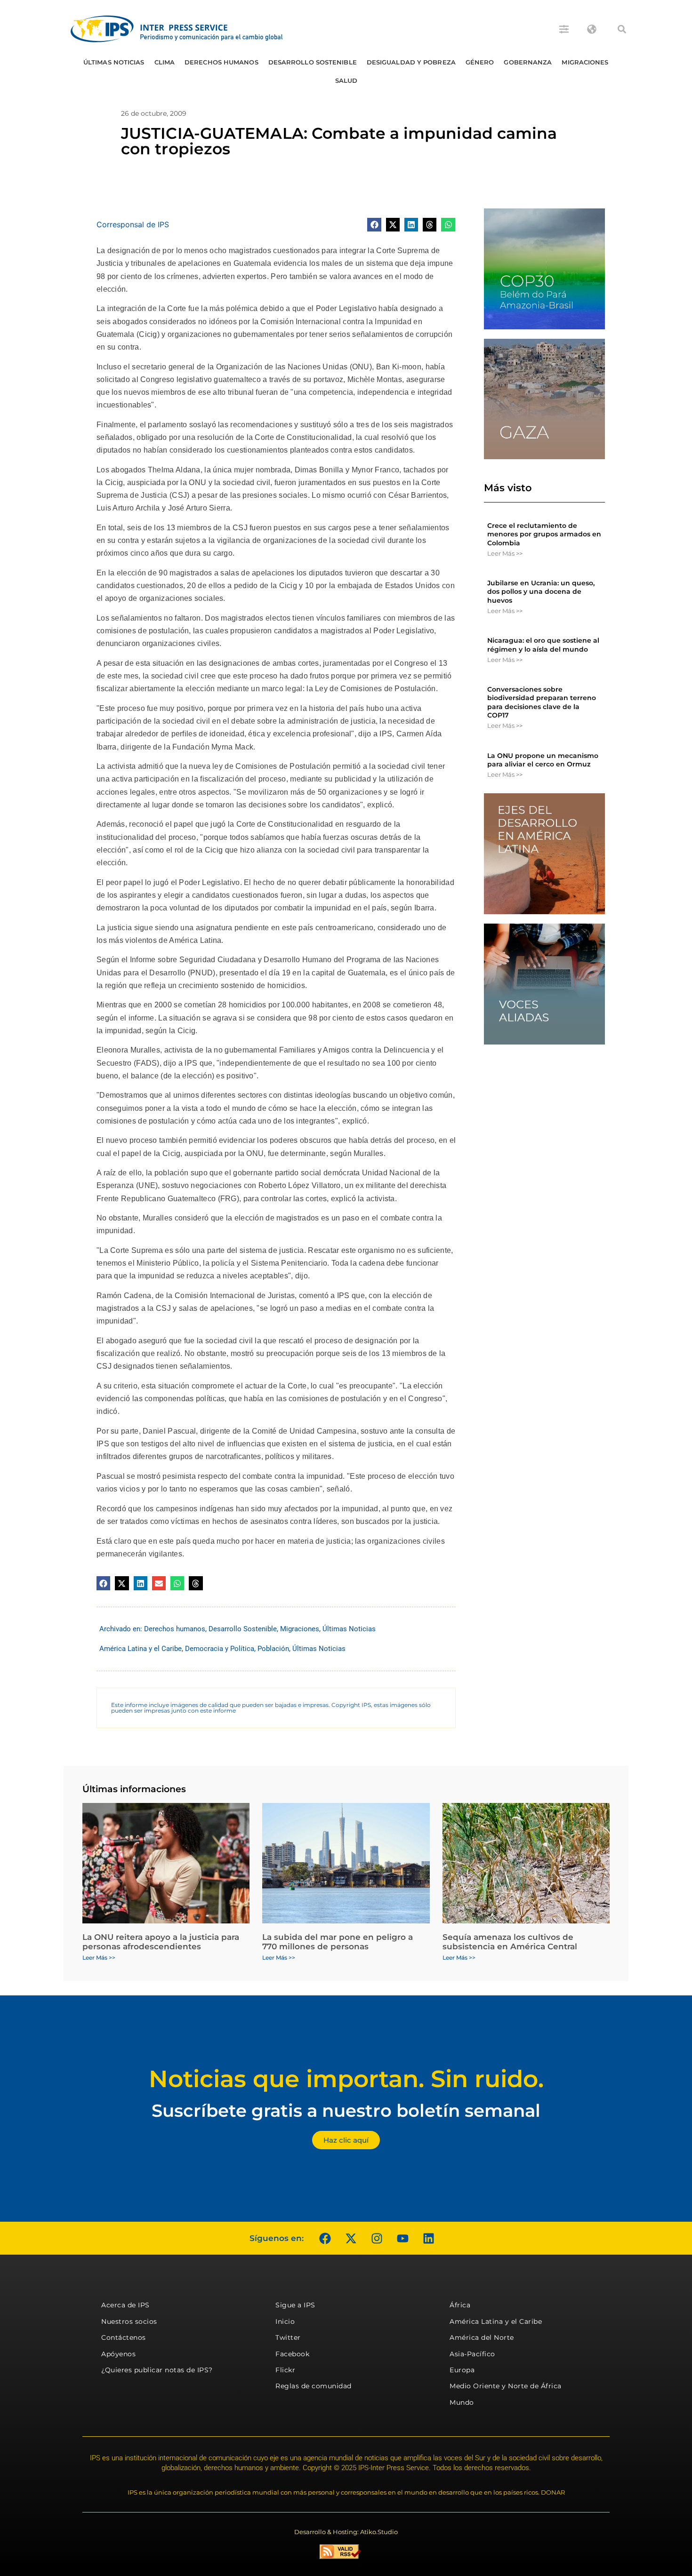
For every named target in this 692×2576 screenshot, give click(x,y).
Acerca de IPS (125, 2305)
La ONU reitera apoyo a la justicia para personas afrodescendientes (161, 1942)
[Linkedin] (428, 2238)
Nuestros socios (129, 2321)
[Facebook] (325, 2238)
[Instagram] (377, 2238)
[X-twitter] (351, 2238)
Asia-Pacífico (472, 2354)
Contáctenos (124, 2337)
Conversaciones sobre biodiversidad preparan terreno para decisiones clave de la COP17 (542, 702)
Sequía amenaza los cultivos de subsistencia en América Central (510, 1942)
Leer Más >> (505, 553)
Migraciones (585, 62)
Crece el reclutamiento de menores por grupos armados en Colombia (544, 534)
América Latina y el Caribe (141, 1649)
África (460, 2305)
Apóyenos (118, 2354)
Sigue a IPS (295, 2305)
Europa (462, 2370)
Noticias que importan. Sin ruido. (346, 2079)
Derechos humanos (221, 62)
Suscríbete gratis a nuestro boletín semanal (346, 2110)
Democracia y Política (220, 1649)
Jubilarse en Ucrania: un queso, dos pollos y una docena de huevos (541, 591)
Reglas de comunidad (314, 2386)
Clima (165, 62)
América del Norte (482, 2337)
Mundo (462, 2402)
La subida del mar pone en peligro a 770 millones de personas (338, 1942)
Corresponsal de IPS (133, 224)
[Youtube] (402, 2238)
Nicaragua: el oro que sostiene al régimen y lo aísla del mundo (543, 645)
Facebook (292, 2354)
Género (480, 62)
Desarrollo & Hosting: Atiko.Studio (346, 2532)
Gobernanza (528, 62)
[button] (622, 29)
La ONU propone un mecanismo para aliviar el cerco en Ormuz (543, 760)
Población (273, 1649)
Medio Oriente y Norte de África (506, 2386)
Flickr (285, 2370)
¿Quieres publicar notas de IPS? (157, 2370)
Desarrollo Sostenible (313, 62)
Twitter (288, 2337)
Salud (346, 80)
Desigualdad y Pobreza (411, 62)
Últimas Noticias (114, 62)
